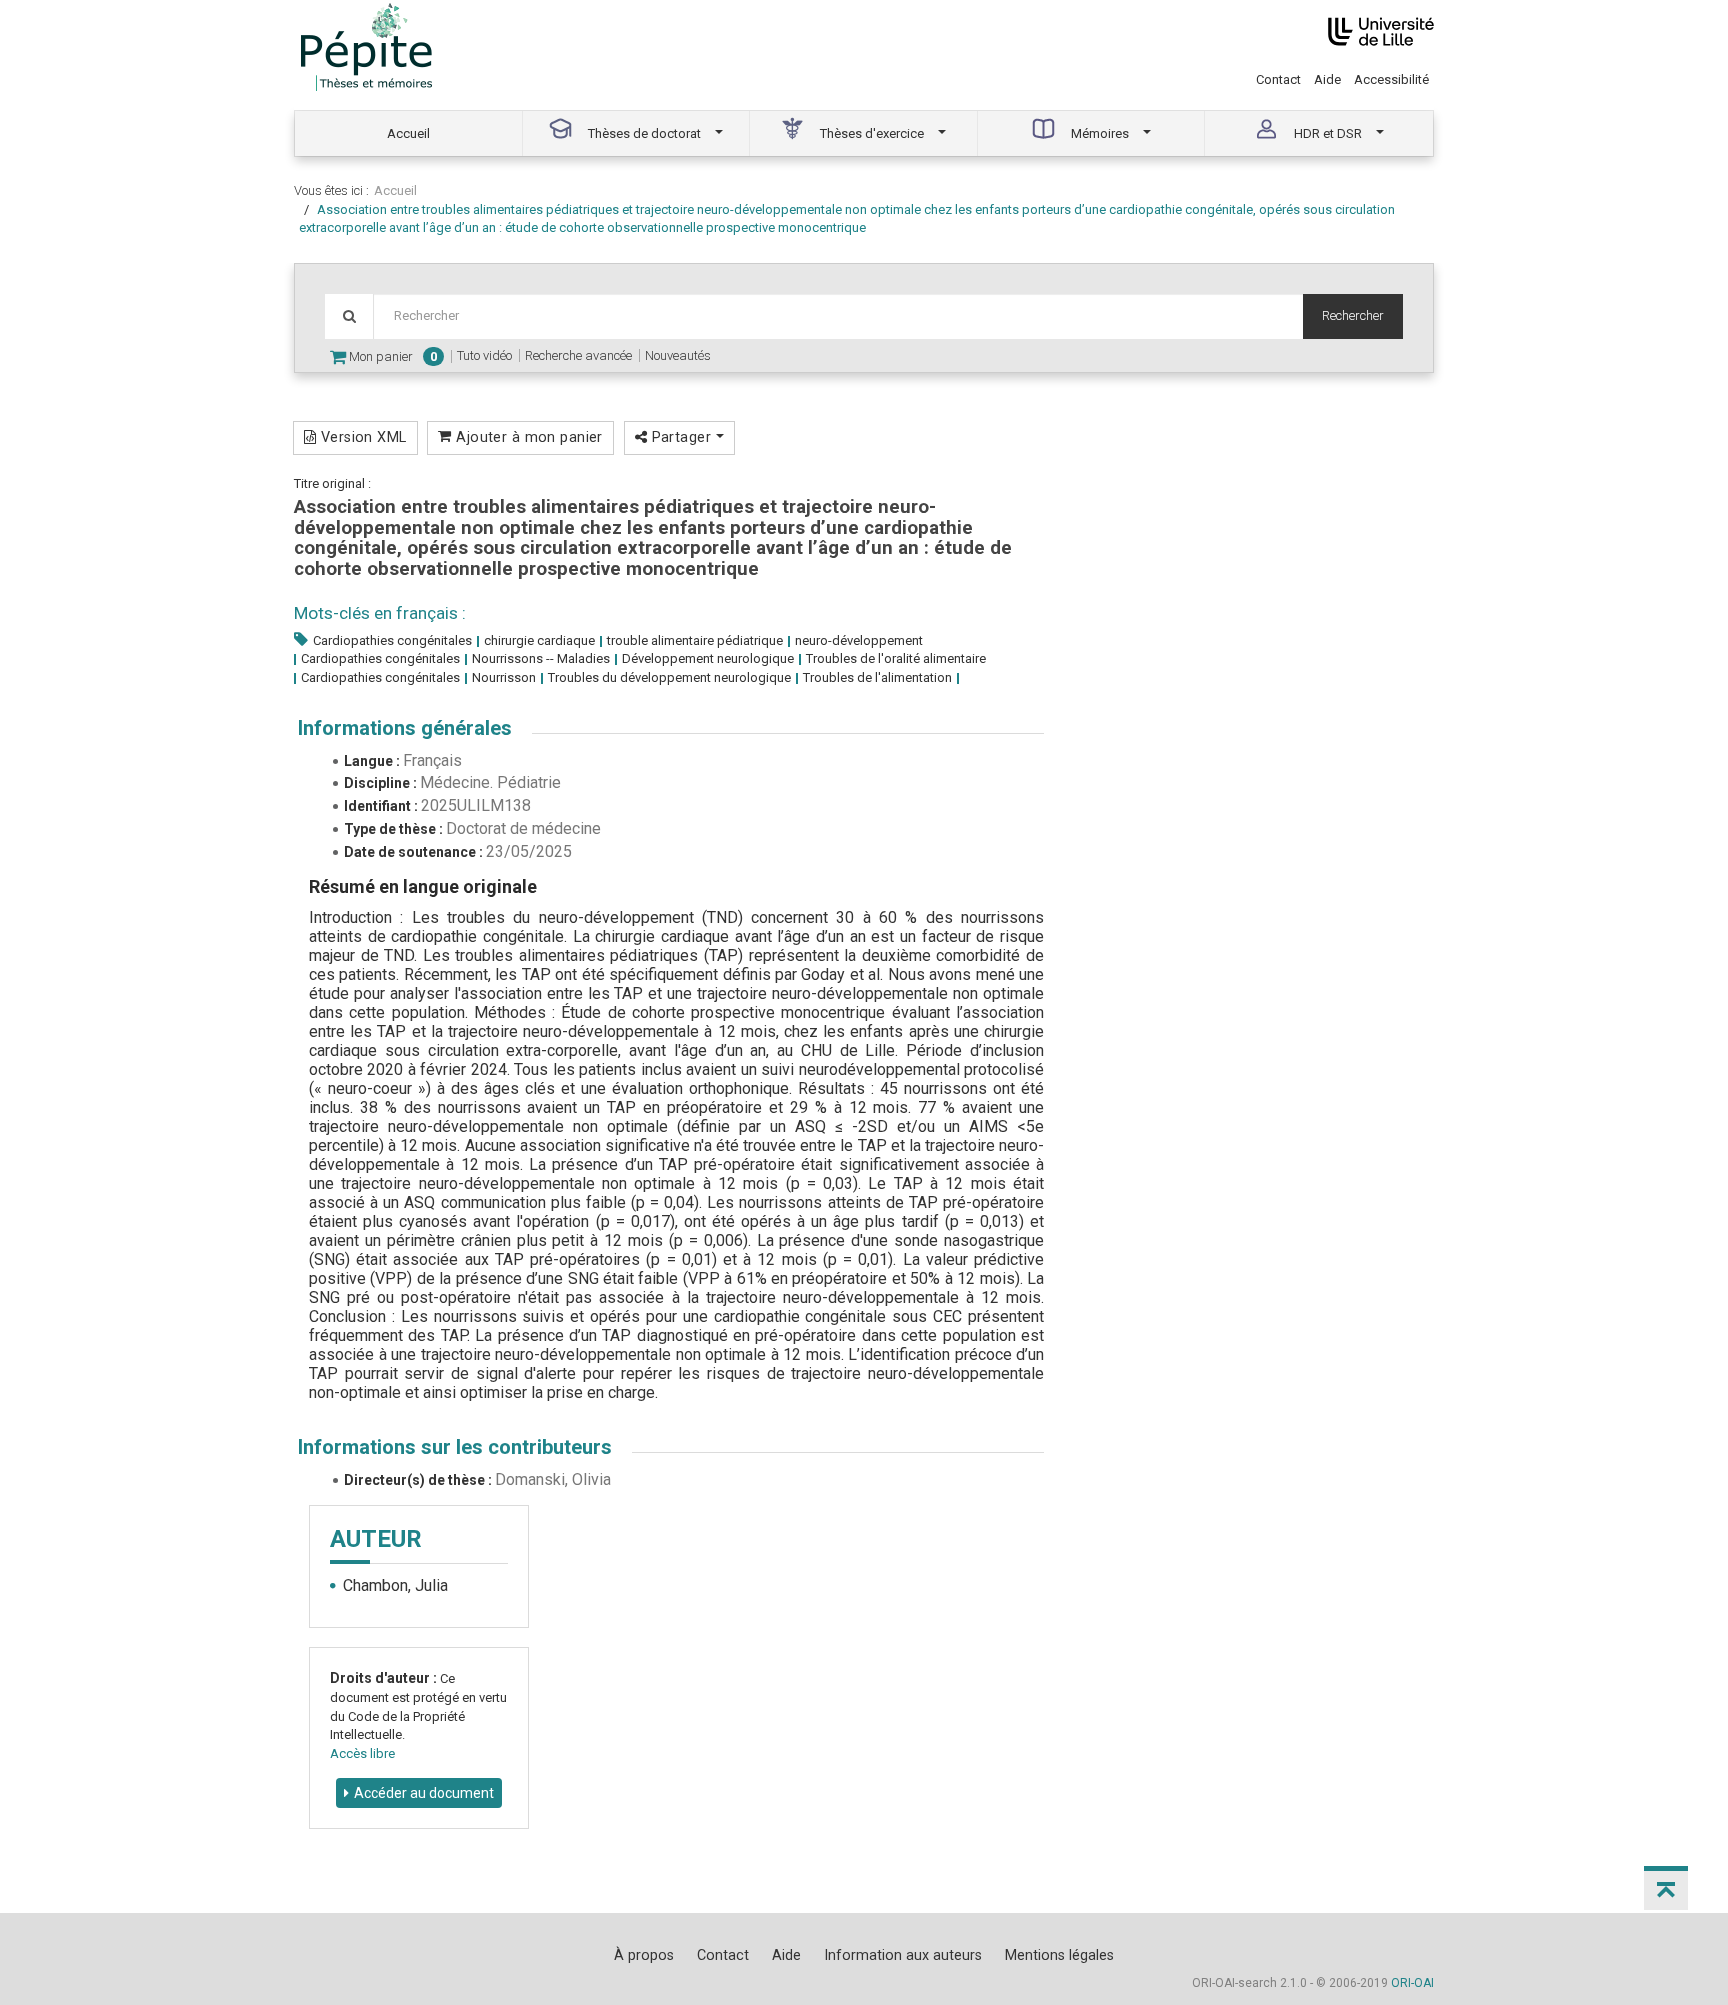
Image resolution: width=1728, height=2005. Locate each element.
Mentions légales (1059, 1955)
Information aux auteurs (903, 1955)
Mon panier (391, 356)
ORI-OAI (1412, 1983)
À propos (644, 1955)
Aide (1327, 79)
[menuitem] (409, 133)
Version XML (361, 437)
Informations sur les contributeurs (455, 1447)
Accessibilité (1391, 79)
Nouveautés (678, 355)
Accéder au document (424, 1793)
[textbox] (838, 316)
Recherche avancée (578, 355)
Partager (681, 437)
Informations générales (405, 728)
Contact (1278, 79)
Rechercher (1353, 315)
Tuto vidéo (484, 355)
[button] (1666, 1888)
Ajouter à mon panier (527, 437)
